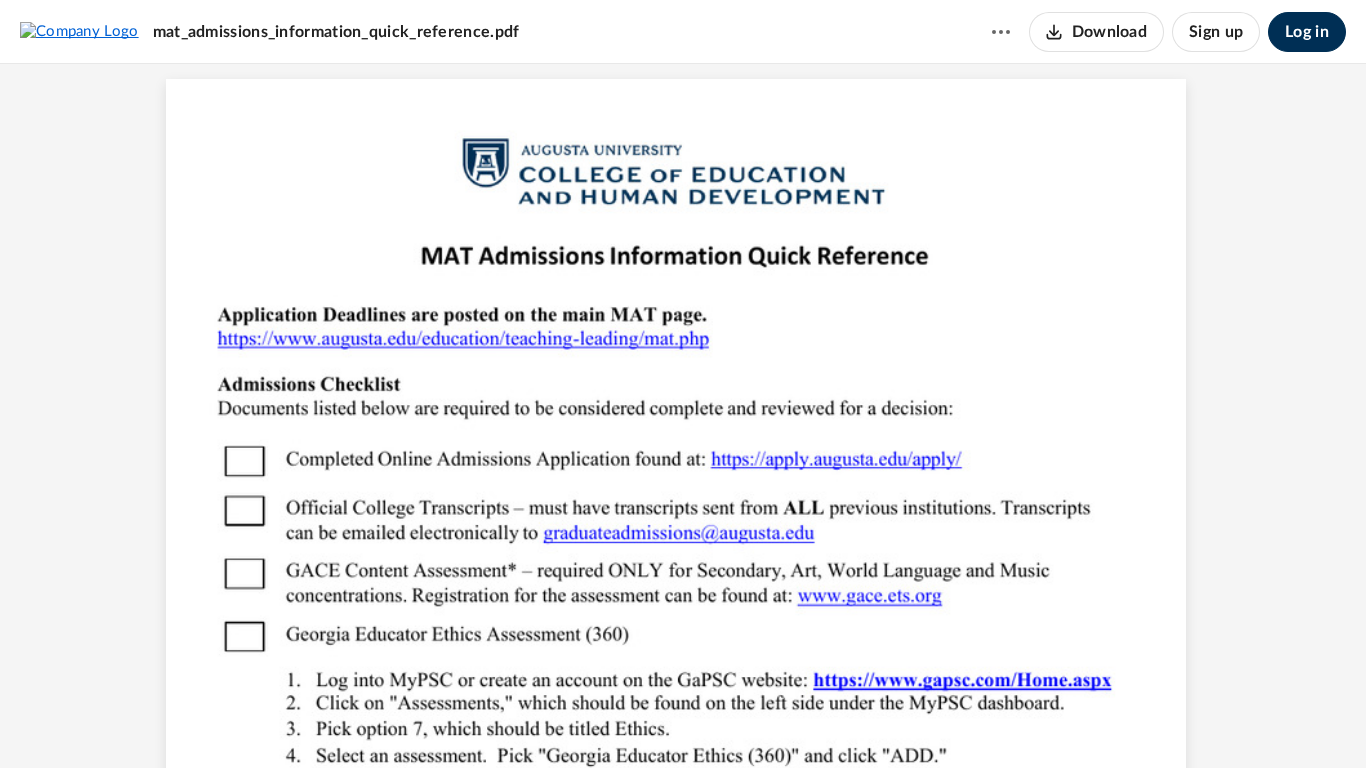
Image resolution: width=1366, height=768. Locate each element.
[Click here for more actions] (1001, 32)
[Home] (79, 31)
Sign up (1216, 32)
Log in (1307, 32)
